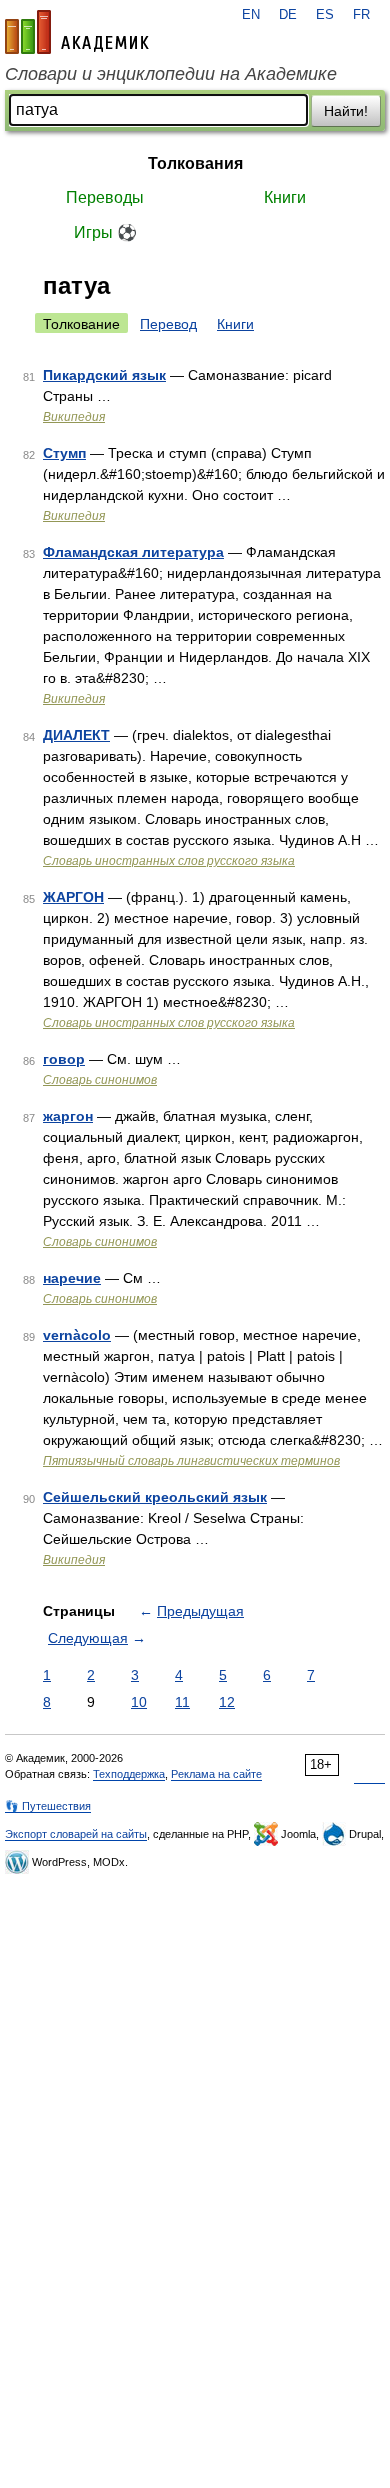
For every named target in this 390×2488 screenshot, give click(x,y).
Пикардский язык (104, 375)
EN (251, 15)
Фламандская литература (133, 552)
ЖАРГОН (73, 897)
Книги (285, 197)
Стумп (64, 453)
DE (288, 15)
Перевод (168, 324)
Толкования (195, 163)
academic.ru (77, 32)
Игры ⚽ (105, 232)
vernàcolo (77, 1335)
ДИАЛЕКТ (76, 735)
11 (182, 1702)
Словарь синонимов (100, 1080)
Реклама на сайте (216, 1774)
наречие (72, 1278)
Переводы (105, 197)
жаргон (68, 1116)
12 (227, 1702)
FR (361, 15)
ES (325, 15)
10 (139, 1702)
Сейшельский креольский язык (155, 1497)
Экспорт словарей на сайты (76, 1834)
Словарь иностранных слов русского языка (169, 861)
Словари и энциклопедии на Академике (171, 74)
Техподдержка (129, 1774)
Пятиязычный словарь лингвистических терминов (191, 1461)
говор (64, 1059)
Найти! (346, 111)
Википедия (74, 417)
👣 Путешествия (48, 1806)
